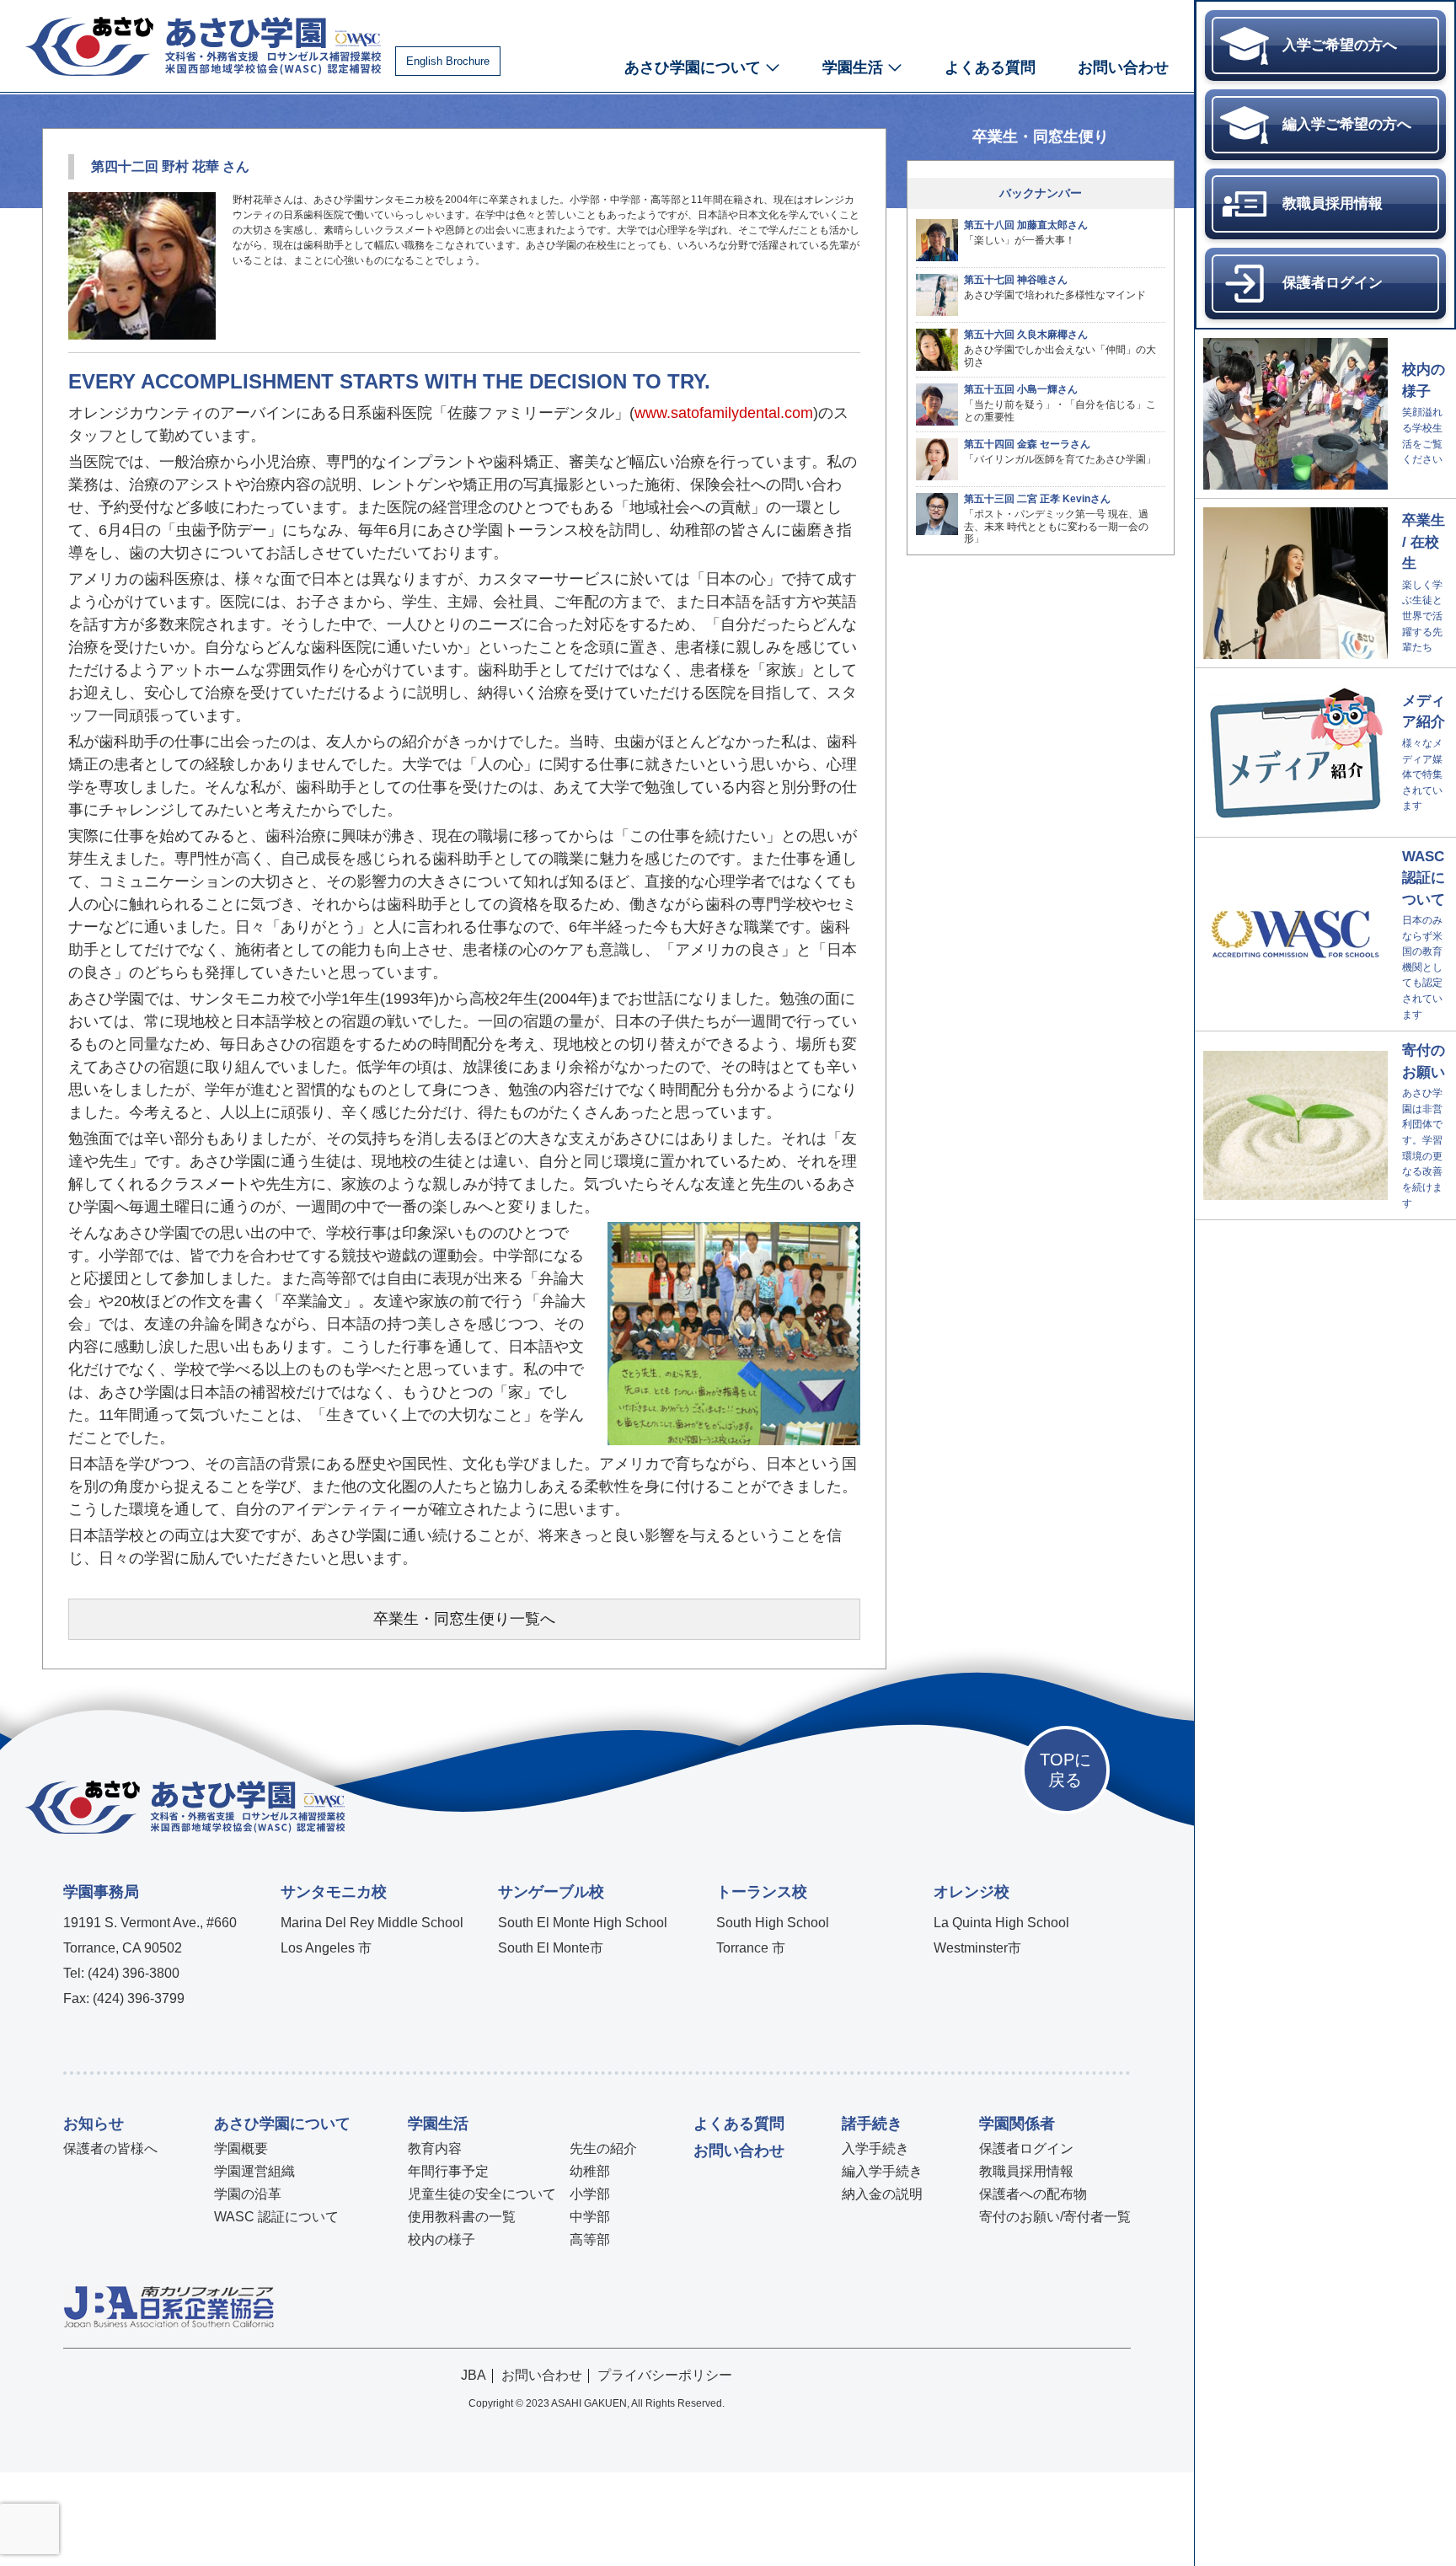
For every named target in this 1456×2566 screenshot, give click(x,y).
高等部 (590, 2239)
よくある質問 (990, 67)
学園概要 (241, 2148)
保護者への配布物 (1033, 2194)
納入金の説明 (882, 2194)
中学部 (590, 2217)
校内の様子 (442, 2239)
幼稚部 (590, 2171)
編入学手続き (882, 2171)
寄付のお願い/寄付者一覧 (1055, 2217)
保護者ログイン (1026, 2148)
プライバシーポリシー (665, 2375)
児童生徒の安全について (482, 2194)
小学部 (590, 2194)
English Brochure (448, 61)
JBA (474, 2375)
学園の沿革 (248, 2194)
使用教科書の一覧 (462, 2217)
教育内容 (435, 2148)
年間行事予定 (448, 2171)
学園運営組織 (254, 2171)
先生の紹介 (603, 2148)
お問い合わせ (1123, 67)
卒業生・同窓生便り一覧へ (464, 1619)
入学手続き (875, 2148)
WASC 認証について (276, 2217)
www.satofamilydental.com (724, 413)
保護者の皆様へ (110, 2148)
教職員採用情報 (1026, 2171)
